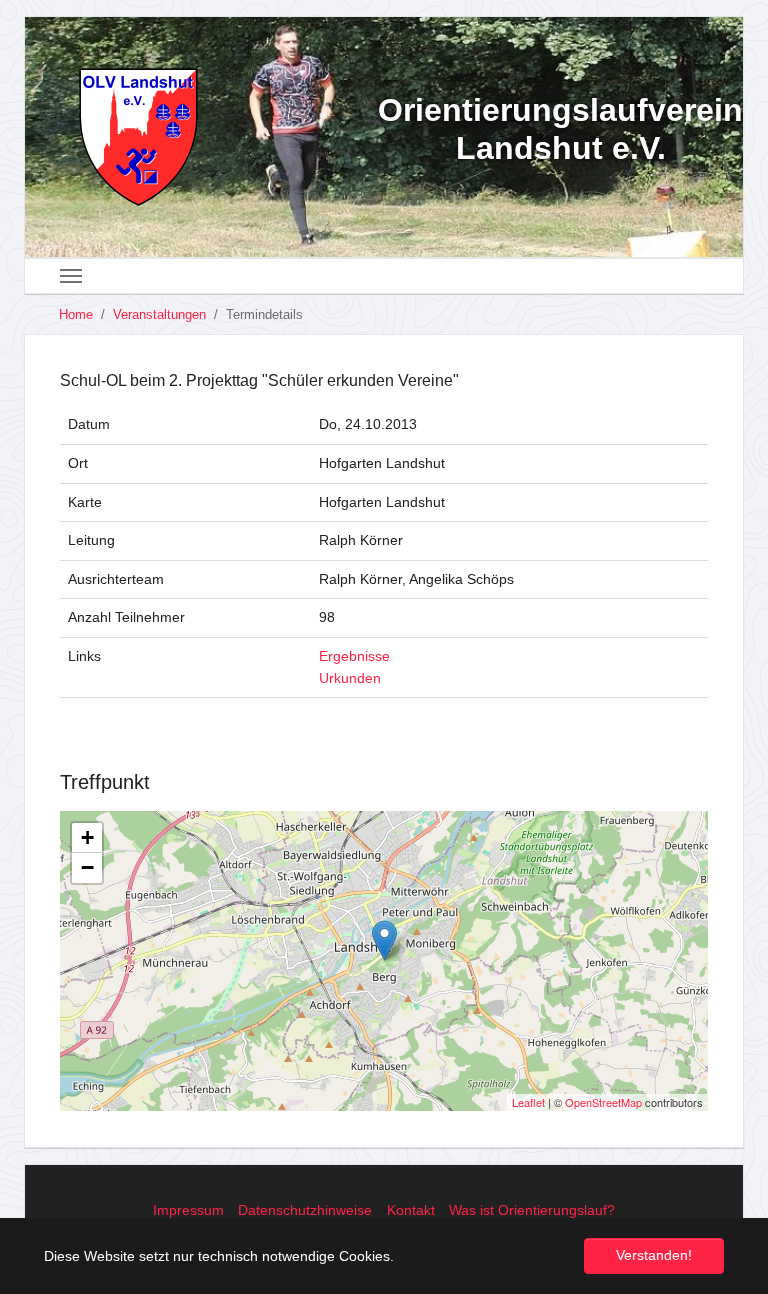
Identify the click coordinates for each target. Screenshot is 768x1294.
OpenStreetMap (603, 1102)
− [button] (87, 867)
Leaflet (528, 1102)
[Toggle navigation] (71, 276)
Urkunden (350, 678)
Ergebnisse (354, 656)
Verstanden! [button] (654, 1255)
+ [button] (87, 837)
